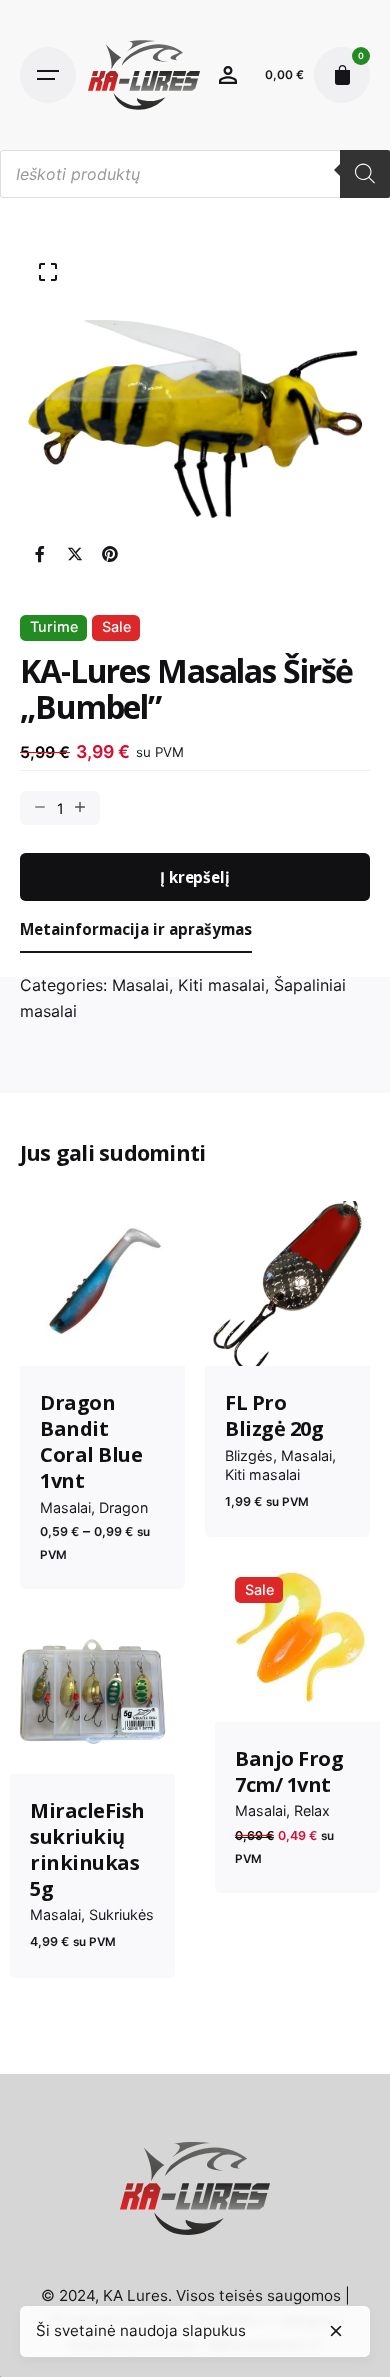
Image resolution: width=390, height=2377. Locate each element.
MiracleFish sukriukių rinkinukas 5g (87, 1849)
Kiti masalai (221, 985)
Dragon (123, 1507)
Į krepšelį (194, 877)
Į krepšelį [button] (297, 1690)
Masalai (140, 985)
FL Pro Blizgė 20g (274, 1415)
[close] (336, 2331)
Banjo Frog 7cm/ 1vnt (289, 1771)
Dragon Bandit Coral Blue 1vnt (91, 1441)
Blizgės (249, 1455)
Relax (312, 1810)
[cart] (342, 75)
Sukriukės (121, 1914)
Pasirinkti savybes (102, 1334)
